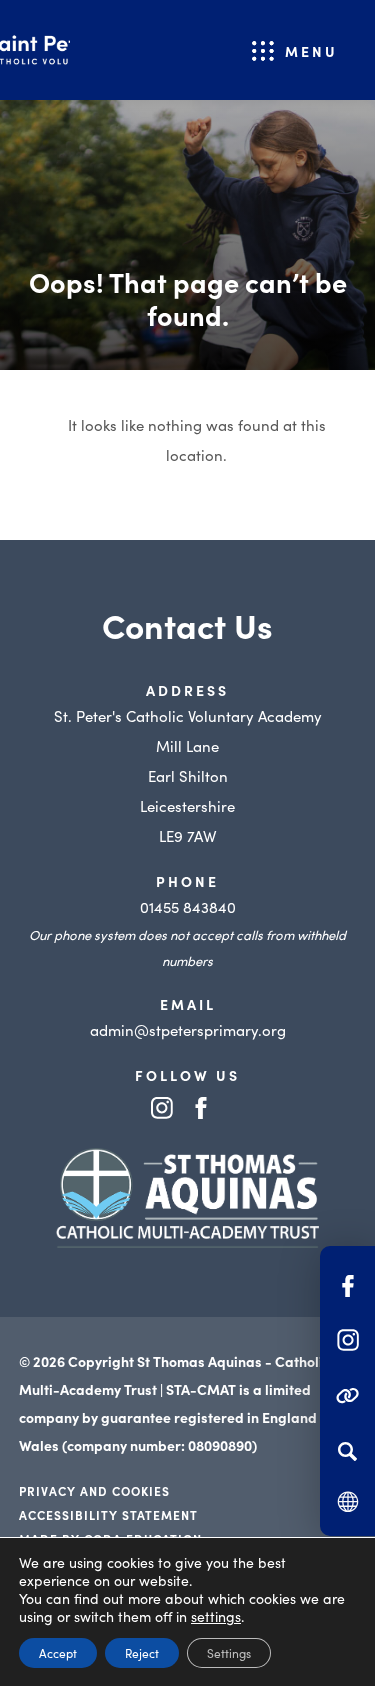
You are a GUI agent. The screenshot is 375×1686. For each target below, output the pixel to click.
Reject (142, 1652)
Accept (58, 1652)
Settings (229, 1652)
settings (216, 1616)
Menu (311, 51)
